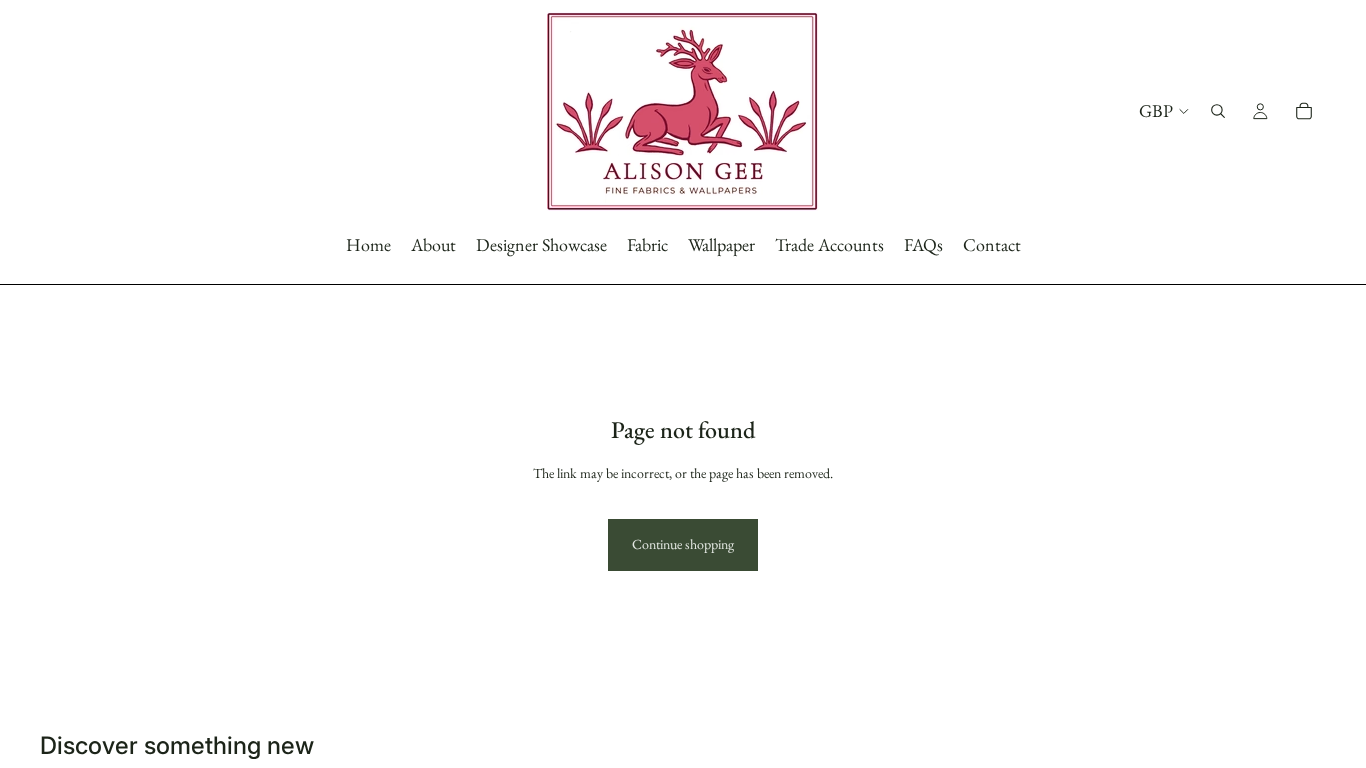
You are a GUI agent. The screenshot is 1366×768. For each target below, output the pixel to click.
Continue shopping (683, 544)
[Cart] (1304, 111)
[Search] (1218, 111)
